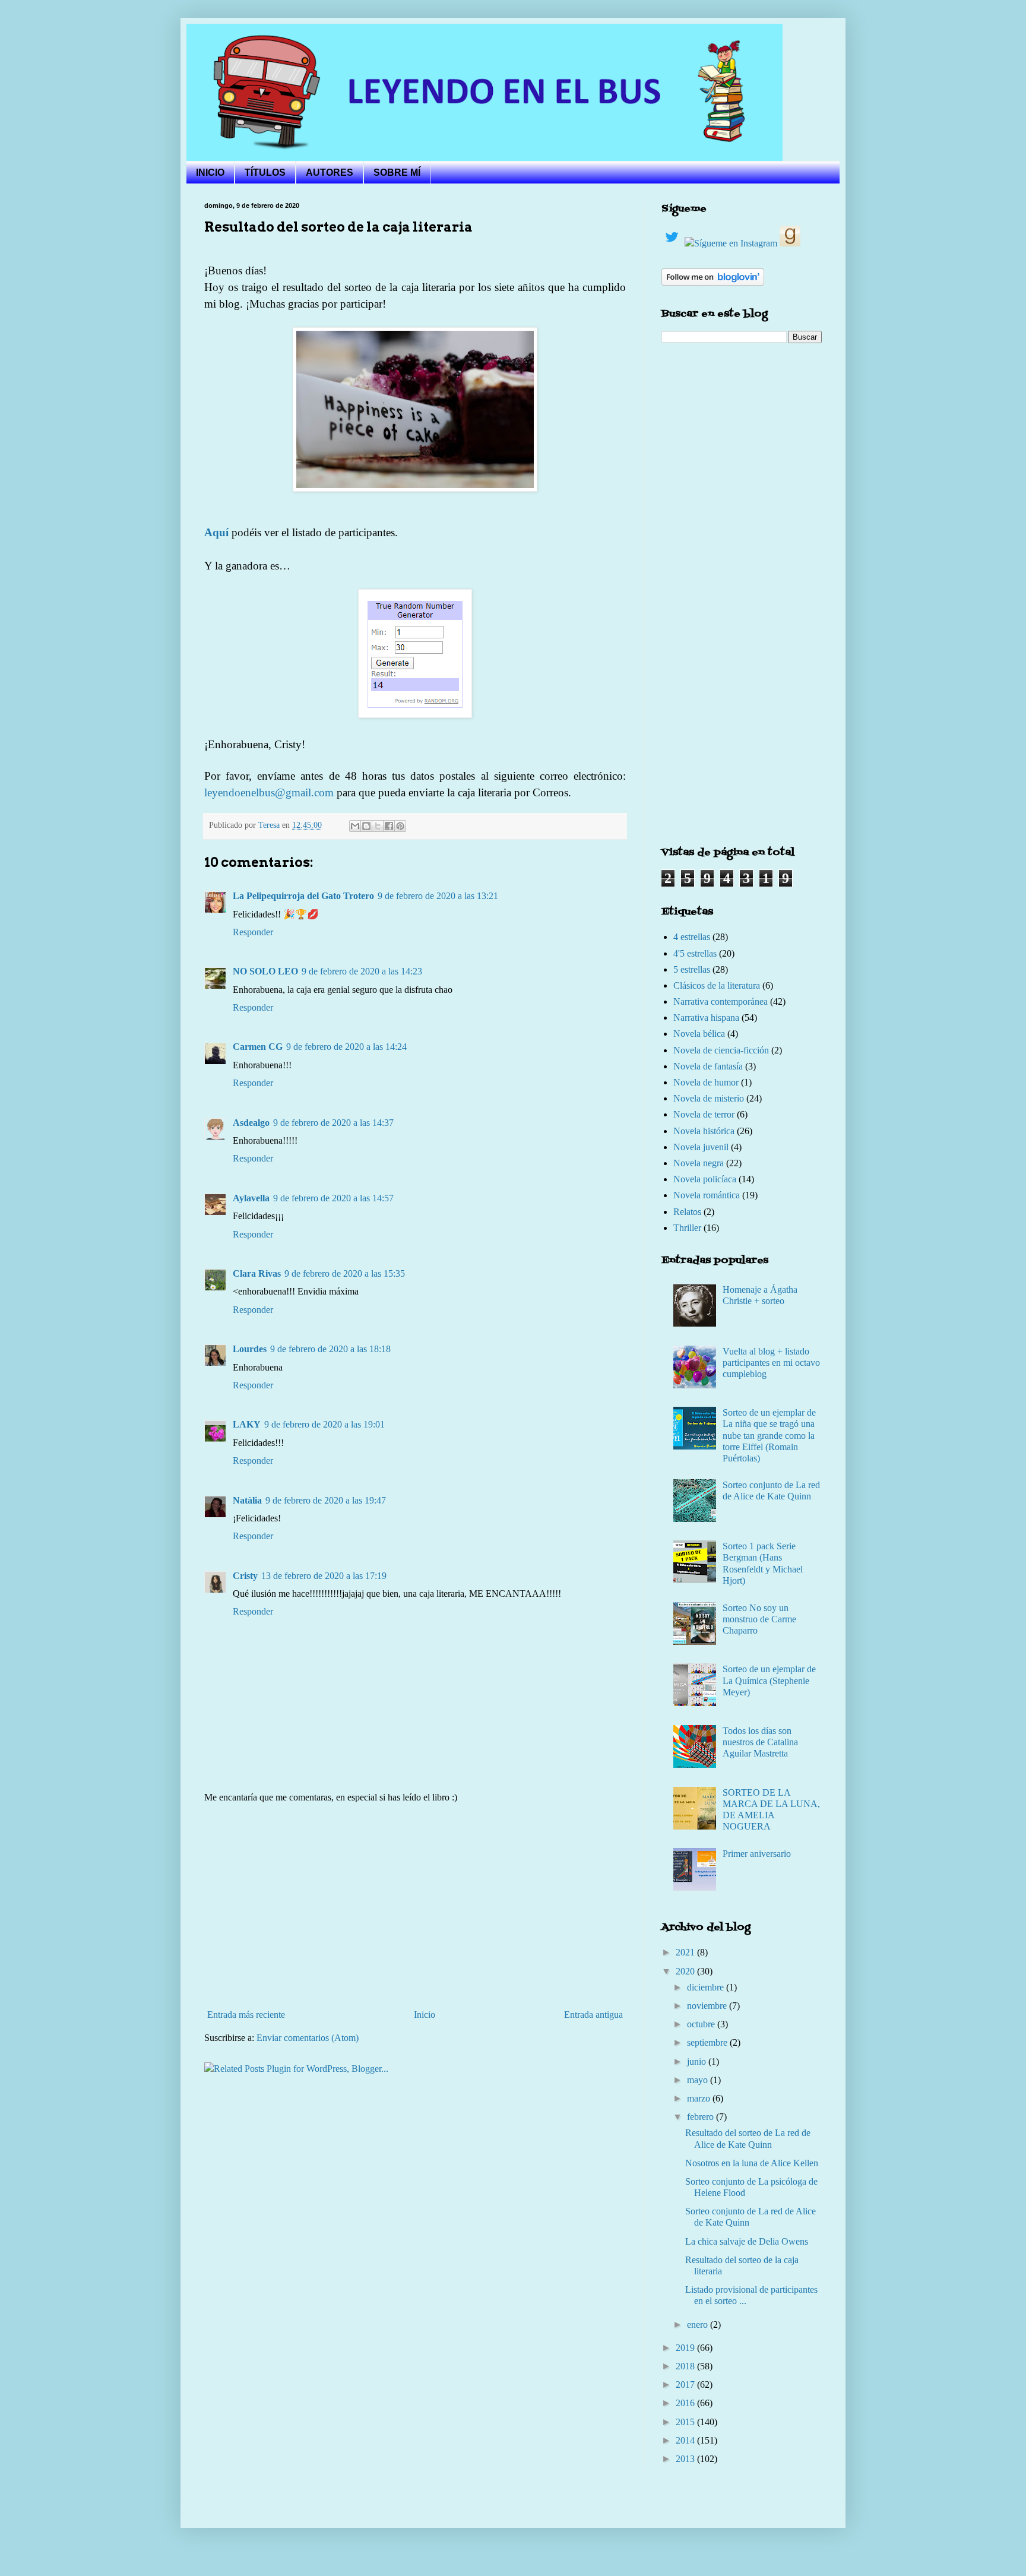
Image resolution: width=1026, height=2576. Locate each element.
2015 (686, 2422)
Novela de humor (706, 1082)
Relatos (687, 1212)
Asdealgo (251, 1123)
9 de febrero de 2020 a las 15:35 (345, 1273)
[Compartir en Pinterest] (400, 826)
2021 (686, 1952)
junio (698, 2061)
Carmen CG (258, 1047)
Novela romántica (707, 1195)
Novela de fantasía (708, 1066)
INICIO (210, 173)
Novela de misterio (709, 1098)
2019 (686, 2348)
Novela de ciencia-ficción (721, 1050)
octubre (702, 2024)
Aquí (218, 532)
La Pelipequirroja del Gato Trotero (303, 896)
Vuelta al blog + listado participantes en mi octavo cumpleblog (771, 1363)
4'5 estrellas (695, 953)
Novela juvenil (701, 1147)
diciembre (707, 1987)
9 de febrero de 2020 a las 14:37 (333, 1123)
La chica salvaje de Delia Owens (747, 2241)
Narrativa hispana (706, 1018)
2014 (686, 2440)
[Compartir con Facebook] (389, 826)
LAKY (247, 1424)
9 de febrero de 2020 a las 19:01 (324, 1424)
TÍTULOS (265, 173)
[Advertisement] (415, 1906)
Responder (253, 932)
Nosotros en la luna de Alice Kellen (752, 2163)
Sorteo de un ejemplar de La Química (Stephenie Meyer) (769, 1680)
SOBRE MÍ (397, 173)
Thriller (687, 1228)
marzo (700, 2098)
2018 (686, 2366)
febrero (702, 2117)
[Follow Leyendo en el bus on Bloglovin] (713, 282)
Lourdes (250, 1349)
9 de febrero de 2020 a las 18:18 (330, 1349)
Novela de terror (704, 1114)
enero (699, 2325)
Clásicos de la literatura (717, 985)
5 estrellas (692, 969)
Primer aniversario (757, 1854)
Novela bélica (699, 1034)
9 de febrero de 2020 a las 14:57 (333, 1198)
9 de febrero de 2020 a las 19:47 (326, 1500)
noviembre (708, 2006)
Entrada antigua (593, 2015)
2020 (686, 1971)
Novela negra (699, 1163)
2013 (686, 2459)
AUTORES (330, 173)
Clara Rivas (257, 1273)
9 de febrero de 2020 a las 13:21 (438, 896)
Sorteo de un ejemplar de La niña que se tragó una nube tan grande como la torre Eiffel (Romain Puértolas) (769, 1435)
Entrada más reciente (246, 2015)
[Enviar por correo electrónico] (355, 826)
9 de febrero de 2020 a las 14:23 (362, 971)
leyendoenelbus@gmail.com (269, 792)
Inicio (425, 2015)
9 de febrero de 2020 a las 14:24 (346, 1047)
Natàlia (247, 1500)
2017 (686, 2384)
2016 (686, 2403)
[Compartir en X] (378, 826)
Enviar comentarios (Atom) (308, 2038)
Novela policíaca (705, 1179)
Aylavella (251, 1198)
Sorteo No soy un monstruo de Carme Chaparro (759, 1619)
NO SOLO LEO (265, 971)
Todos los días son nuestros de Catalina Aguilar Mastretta (760, 1742)
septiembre (708, 2042)
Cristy (245, 1576)
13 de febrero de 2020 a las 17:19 (324, 1576)
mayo (699, 2080)
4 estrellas (692, 937)
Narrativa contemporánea (721, 1001)
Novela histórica (704, 1131)
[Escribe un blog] (366, 826)
